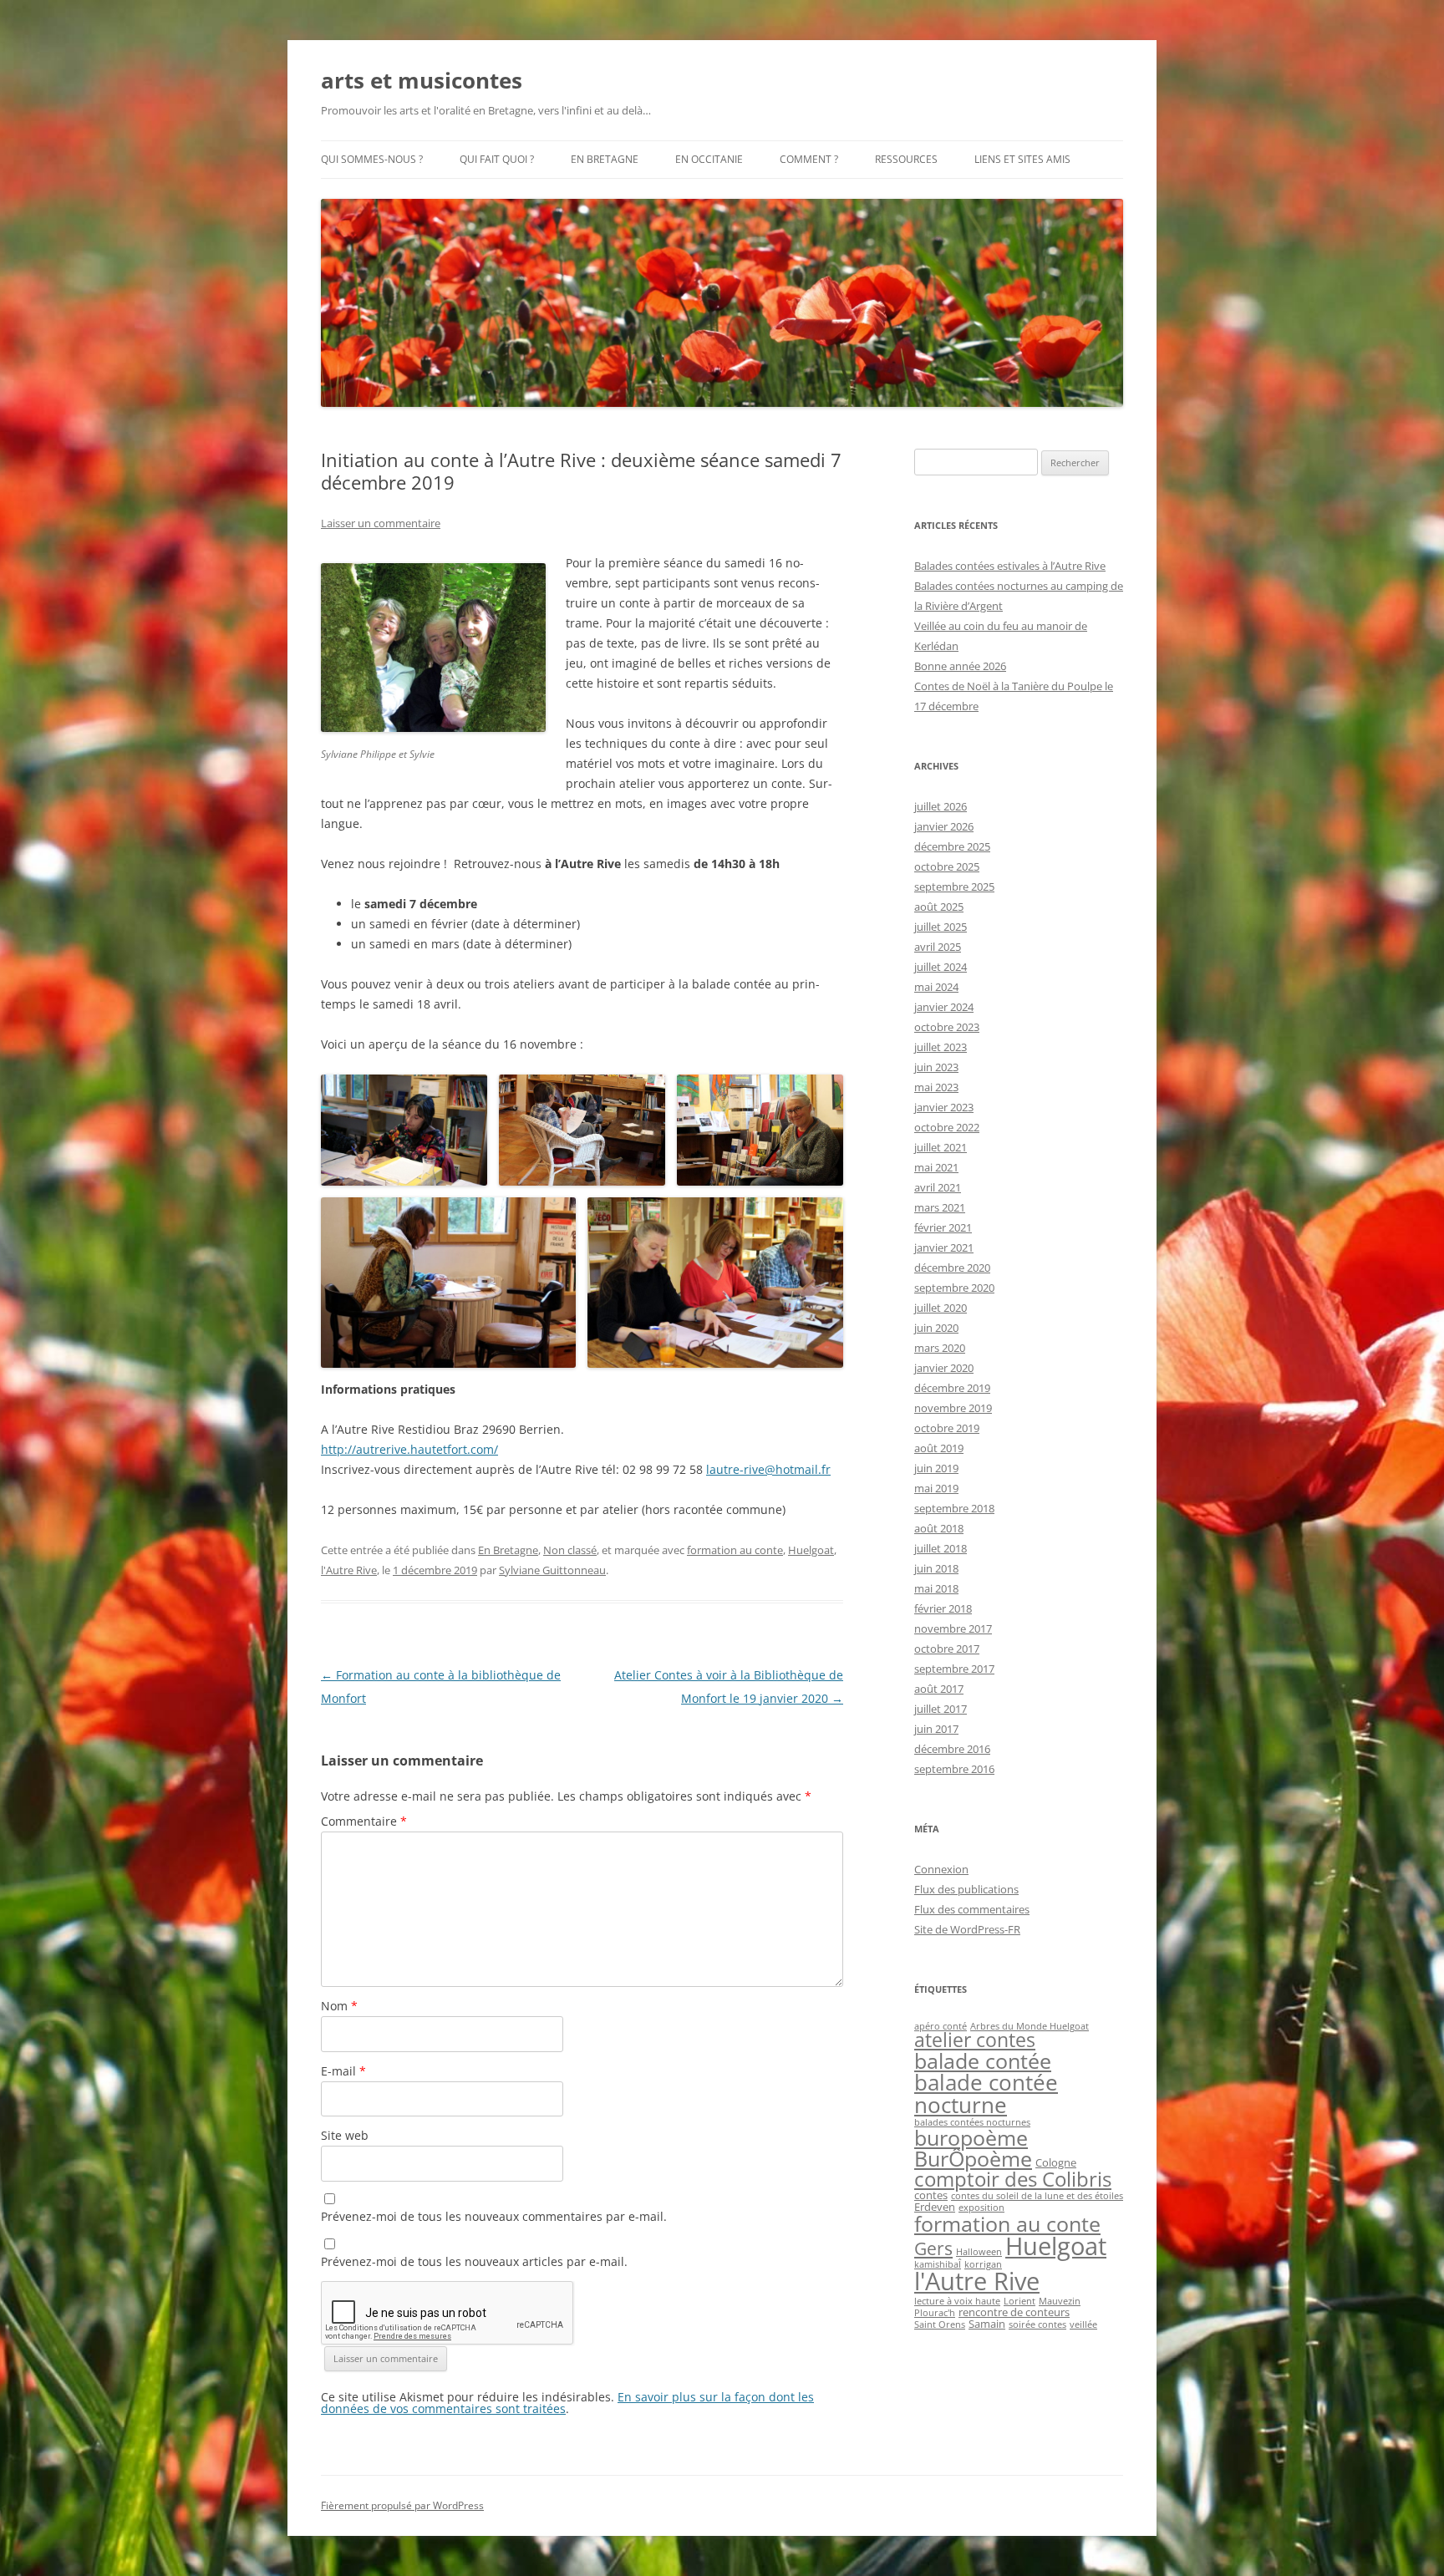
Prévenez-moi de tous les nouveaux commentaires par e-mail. (494, 2216)
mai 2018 (936, 1588)
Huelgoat (811, 1550)
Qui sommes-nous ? (372, 159)
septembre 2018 (954, 1508)
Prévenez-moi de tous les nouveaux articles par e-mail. (474, 2261)
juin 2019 (936, 1468)
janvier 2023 (944, 1107)
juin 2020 (936, 1328)
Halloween (979, 2252)
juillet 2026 (941, 806)
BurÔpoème (973, 2158)
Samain (987, 2324)
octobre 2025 (947, 866)
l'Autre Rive (349, 1570)
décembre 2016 (952, 1749)
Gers (933, 2248)
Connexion (941, 1869)
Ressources (906, 159)
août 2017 (939, 1689)
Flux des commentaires (972, 1909)
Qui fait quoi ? (497, 159)
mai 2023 (936, 1087)
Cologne (1056, 2162)
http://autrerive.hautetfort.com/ (409, 1449)
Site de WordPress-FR (967, 1929)
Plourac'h (935, 2313)
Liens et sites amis (1022, 159)
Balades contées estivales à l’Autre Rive (1010, 566)
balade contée (983, 2060)
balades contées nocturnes (972, 2122)
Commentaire (364, 1821)
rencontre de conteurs (1014, 2312)
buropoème (971, 2137)
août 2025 (939, 907)
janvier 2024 (944, 1007)
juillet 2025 (941, 927)
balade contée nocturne (986, 2093)
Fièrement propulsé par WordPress (402, 2505)
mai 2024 (936, 987)
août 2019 (939, 1448)
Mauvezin (1060, 2301)
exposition (981, 2208)
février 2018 (943, 1608)
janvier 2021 (944, 1247)
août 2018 (939, 1528)
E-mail (343, 2071)
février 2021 (943, 1227)
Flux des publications (966, 1889)
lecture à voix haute (957, 2301)
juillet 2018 (941, 1548)
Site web (345, 2135)
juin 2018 (936, 1568)
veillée (1083, 2324)
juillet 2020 (941, 1308)
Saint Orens (940, 2324)
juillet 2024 (941, 967)
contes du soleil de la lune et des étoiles (1037, 2196)
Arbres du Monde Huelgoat (1030, 2026)
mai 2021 (936, 1167)
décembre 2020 (952, 1268)
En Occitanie (709, 159)
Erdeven (935, 2207)
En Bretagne (605, 159)
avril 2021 (938, 1187)
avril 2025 (938, 947)
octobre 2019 (947, 1428)
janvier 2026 (944, 826)
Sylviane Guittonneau (552, 1570)
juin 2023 (936, 1067)
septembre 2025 (954, 887)
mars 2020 (940, 1348)
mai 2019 (936, 1488)
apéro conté (941, 2026)
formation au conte (735, 1550)
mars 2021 (940, 1207)
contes (931, 2195)
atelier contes (975, 2040)
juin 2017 (936, 1729)
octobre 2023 (947, 1027)
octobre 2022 (947, 1127)
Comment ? (809, 159)
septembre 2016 (954, 1769)
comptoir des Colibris (1013, 2179)
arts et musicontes (422, 80)
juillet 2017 (941, 1709)
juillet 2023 (941, 1047)
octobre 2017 (947, 1649)
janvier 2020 (944, 1368)
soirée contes (1037, 2324)
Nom (339, 2006)
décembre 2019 (952, 1388)
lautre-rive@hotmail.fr (768, 1469)
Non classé (570, 1550)
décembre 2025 (952, 846)
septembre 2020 (954, 1288)
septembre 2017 (954, 1669)
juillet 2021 (941, 1147)
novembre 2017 (953, 1628)
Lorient (1019, 2301)
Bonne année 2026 (960, 666)
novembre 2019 (953, 1408)
